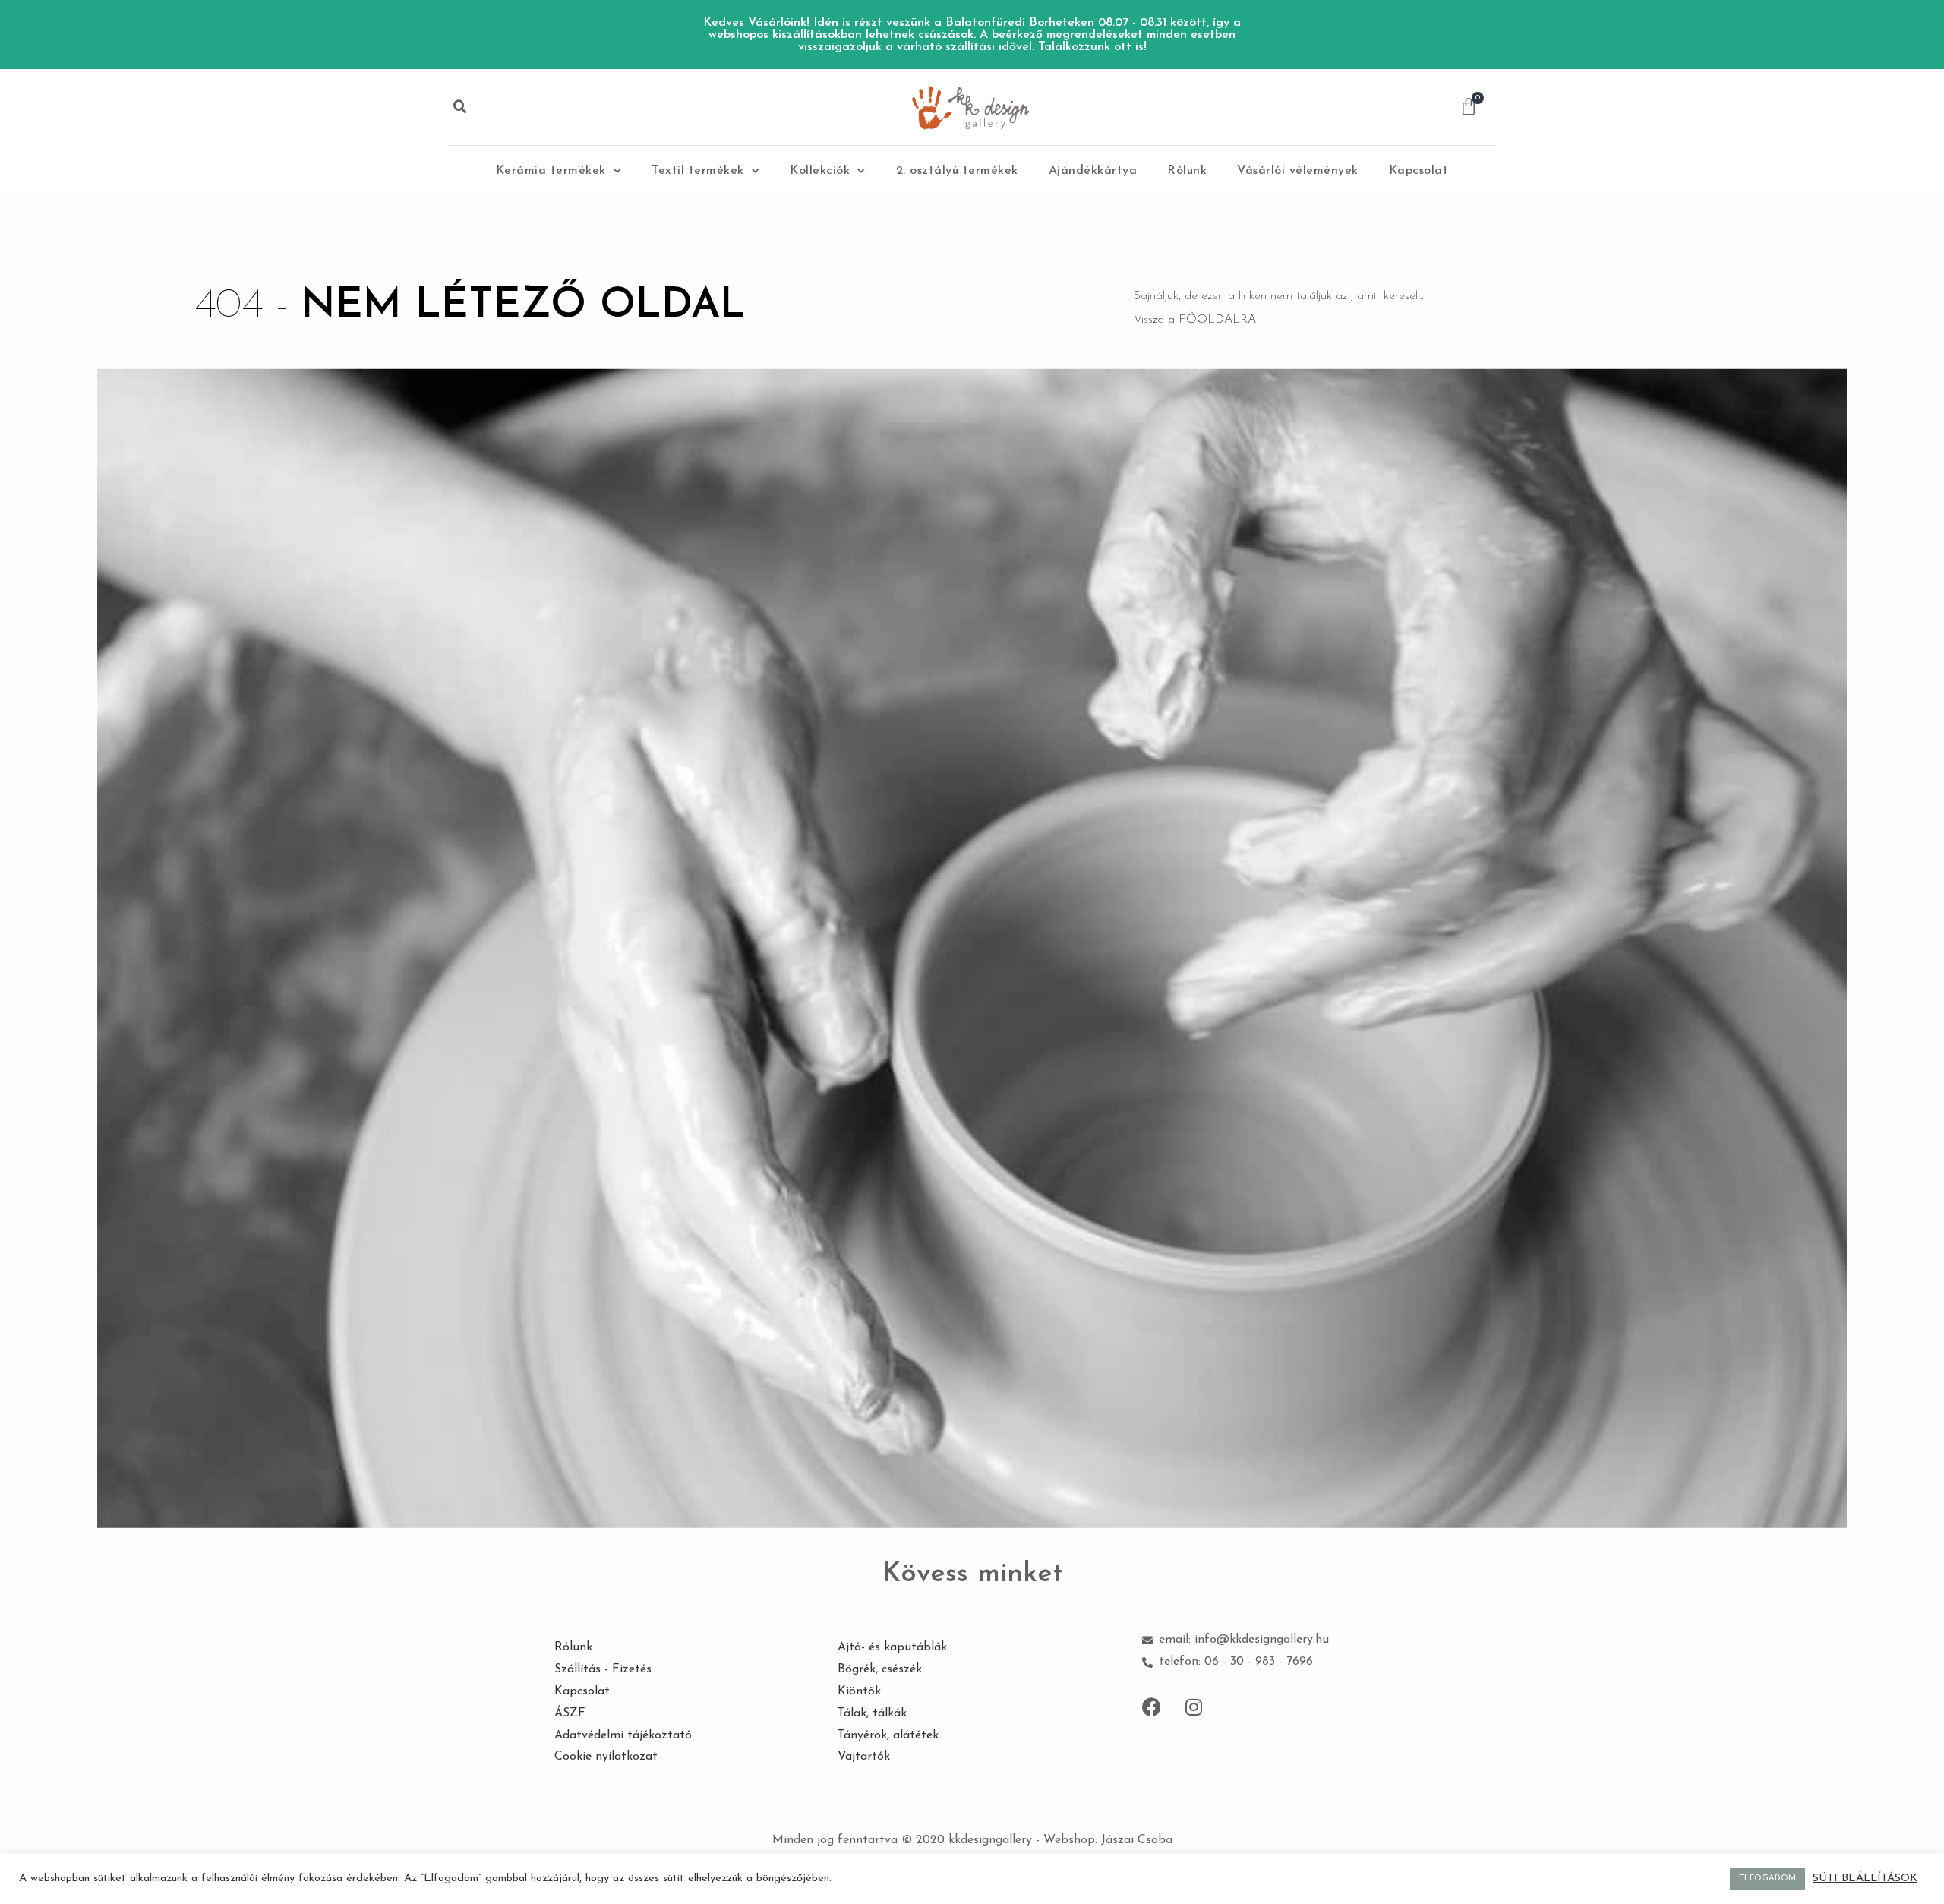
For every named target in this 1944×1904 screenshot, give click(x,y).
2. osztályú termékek (957, 171)
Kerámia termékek (551, 171)
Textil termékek (698, 171)
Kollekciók (820, 171)
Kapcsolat (1419, 171)
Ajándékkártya (1093, 171)
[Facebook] (1152, 1707)
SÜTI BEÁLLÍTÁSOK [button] (1865, 1879)
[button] (460, 107)
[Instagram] (1194, 1707)
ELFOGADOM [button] (1767, 1879)
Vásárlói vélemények (1298, 171)
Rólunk (1187, 171)
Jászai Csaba (1137, 1840)
